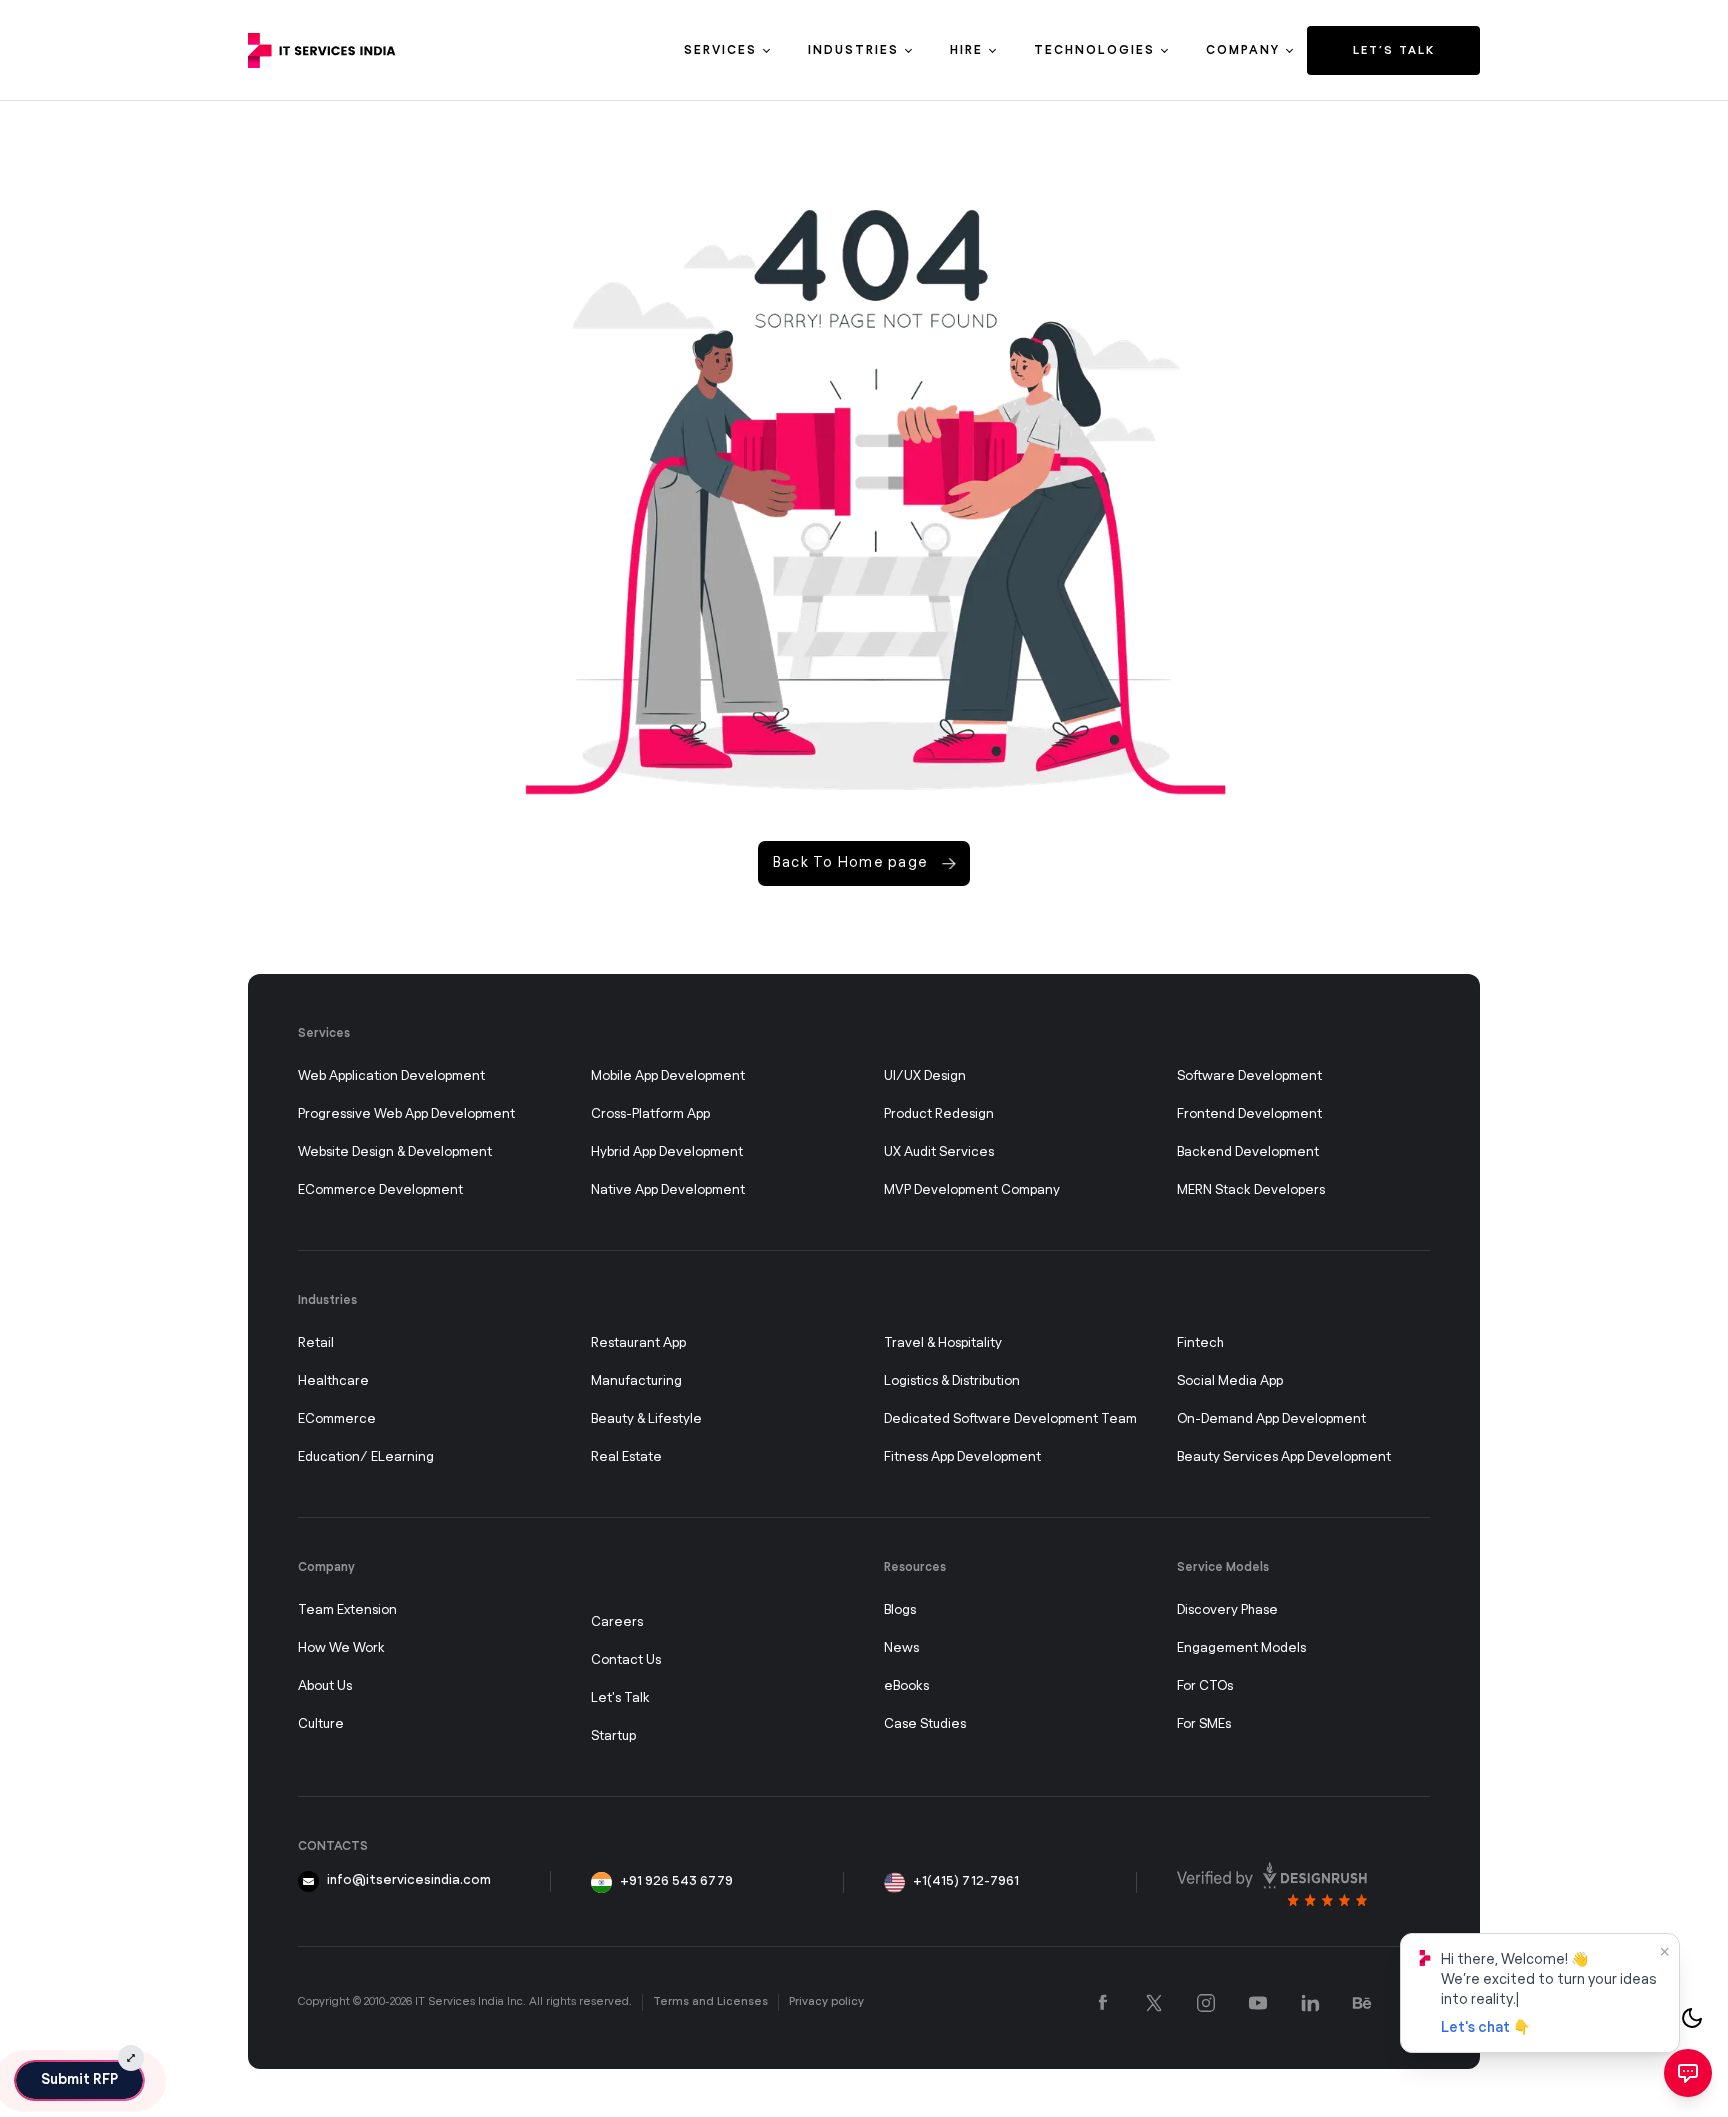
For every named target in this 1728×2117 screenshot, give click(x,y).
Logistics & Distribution (952, 1381)
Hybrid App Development (667, 1152)
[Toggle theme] (1692, 2018)
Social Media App (1230, 1381)
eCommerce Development (380, 1190)
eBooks (906, 1686)
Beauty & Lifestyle (646, 1419)
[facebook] (1103, 2003)
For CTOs (1205, 1686)
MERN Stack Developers (1251, 1190)
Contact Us (626, 1660)
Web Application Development (391, 1076)
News (901, 1648)
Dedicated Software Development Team (1010, 1419)
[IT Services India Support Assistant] (1688, 2073)
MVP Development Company (972, 1190)
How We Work (341, 1648)
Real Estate (626, 1457)
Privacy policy (826, 2001)
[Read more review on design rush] (1272, 1884)
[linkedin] (1310, 2003)
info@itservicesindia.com (409, 1880)
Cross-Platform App (650, 1114)
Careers (617, 1622)
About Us (325, 1686)
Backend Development (1248, 1152)
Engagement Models (1241, 1648)
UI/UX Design (925, 1076)
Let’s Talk (1394, 50)
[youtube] (1258, 2003)
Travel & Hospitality (943, 1343)
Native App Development (668, 1190)
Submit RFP (79, 2080)
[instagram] (1206, 2003)
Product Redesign (939, 1114)
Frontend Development (1249, 1114)
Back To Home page (850, 863)
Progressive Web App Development (406, 1114)
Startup (613, 1736)
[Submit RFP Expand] (131, 2058)
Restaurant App (638, 1343)
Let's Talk (620, 1698)
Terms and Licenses (710, 2001)
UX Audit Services (939, 1152)
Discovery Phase (1227, 1610)
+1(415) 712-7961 (966, 1881)
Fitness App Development (962, 1457)
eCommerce (337, 1419)
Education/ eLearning (366, 1457)
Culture (321, 1724)
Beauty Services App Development (1284, 1457)
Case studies (925, 1724)
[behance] (1362, 2003)
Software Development (1249, 1076)
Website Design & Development (395, 1152)
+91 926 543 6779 (676, 1881)
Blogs (900, 1610)
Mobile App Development (668, 1076)
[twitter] (1154, 2003)
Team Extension (347, 1610)
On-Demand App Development (1271, 1419)
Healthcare (333, 1381)
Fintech (1200, 1343)
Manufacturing (636, 1381)
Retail (316, 1343)
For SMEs (1204, 1724)
